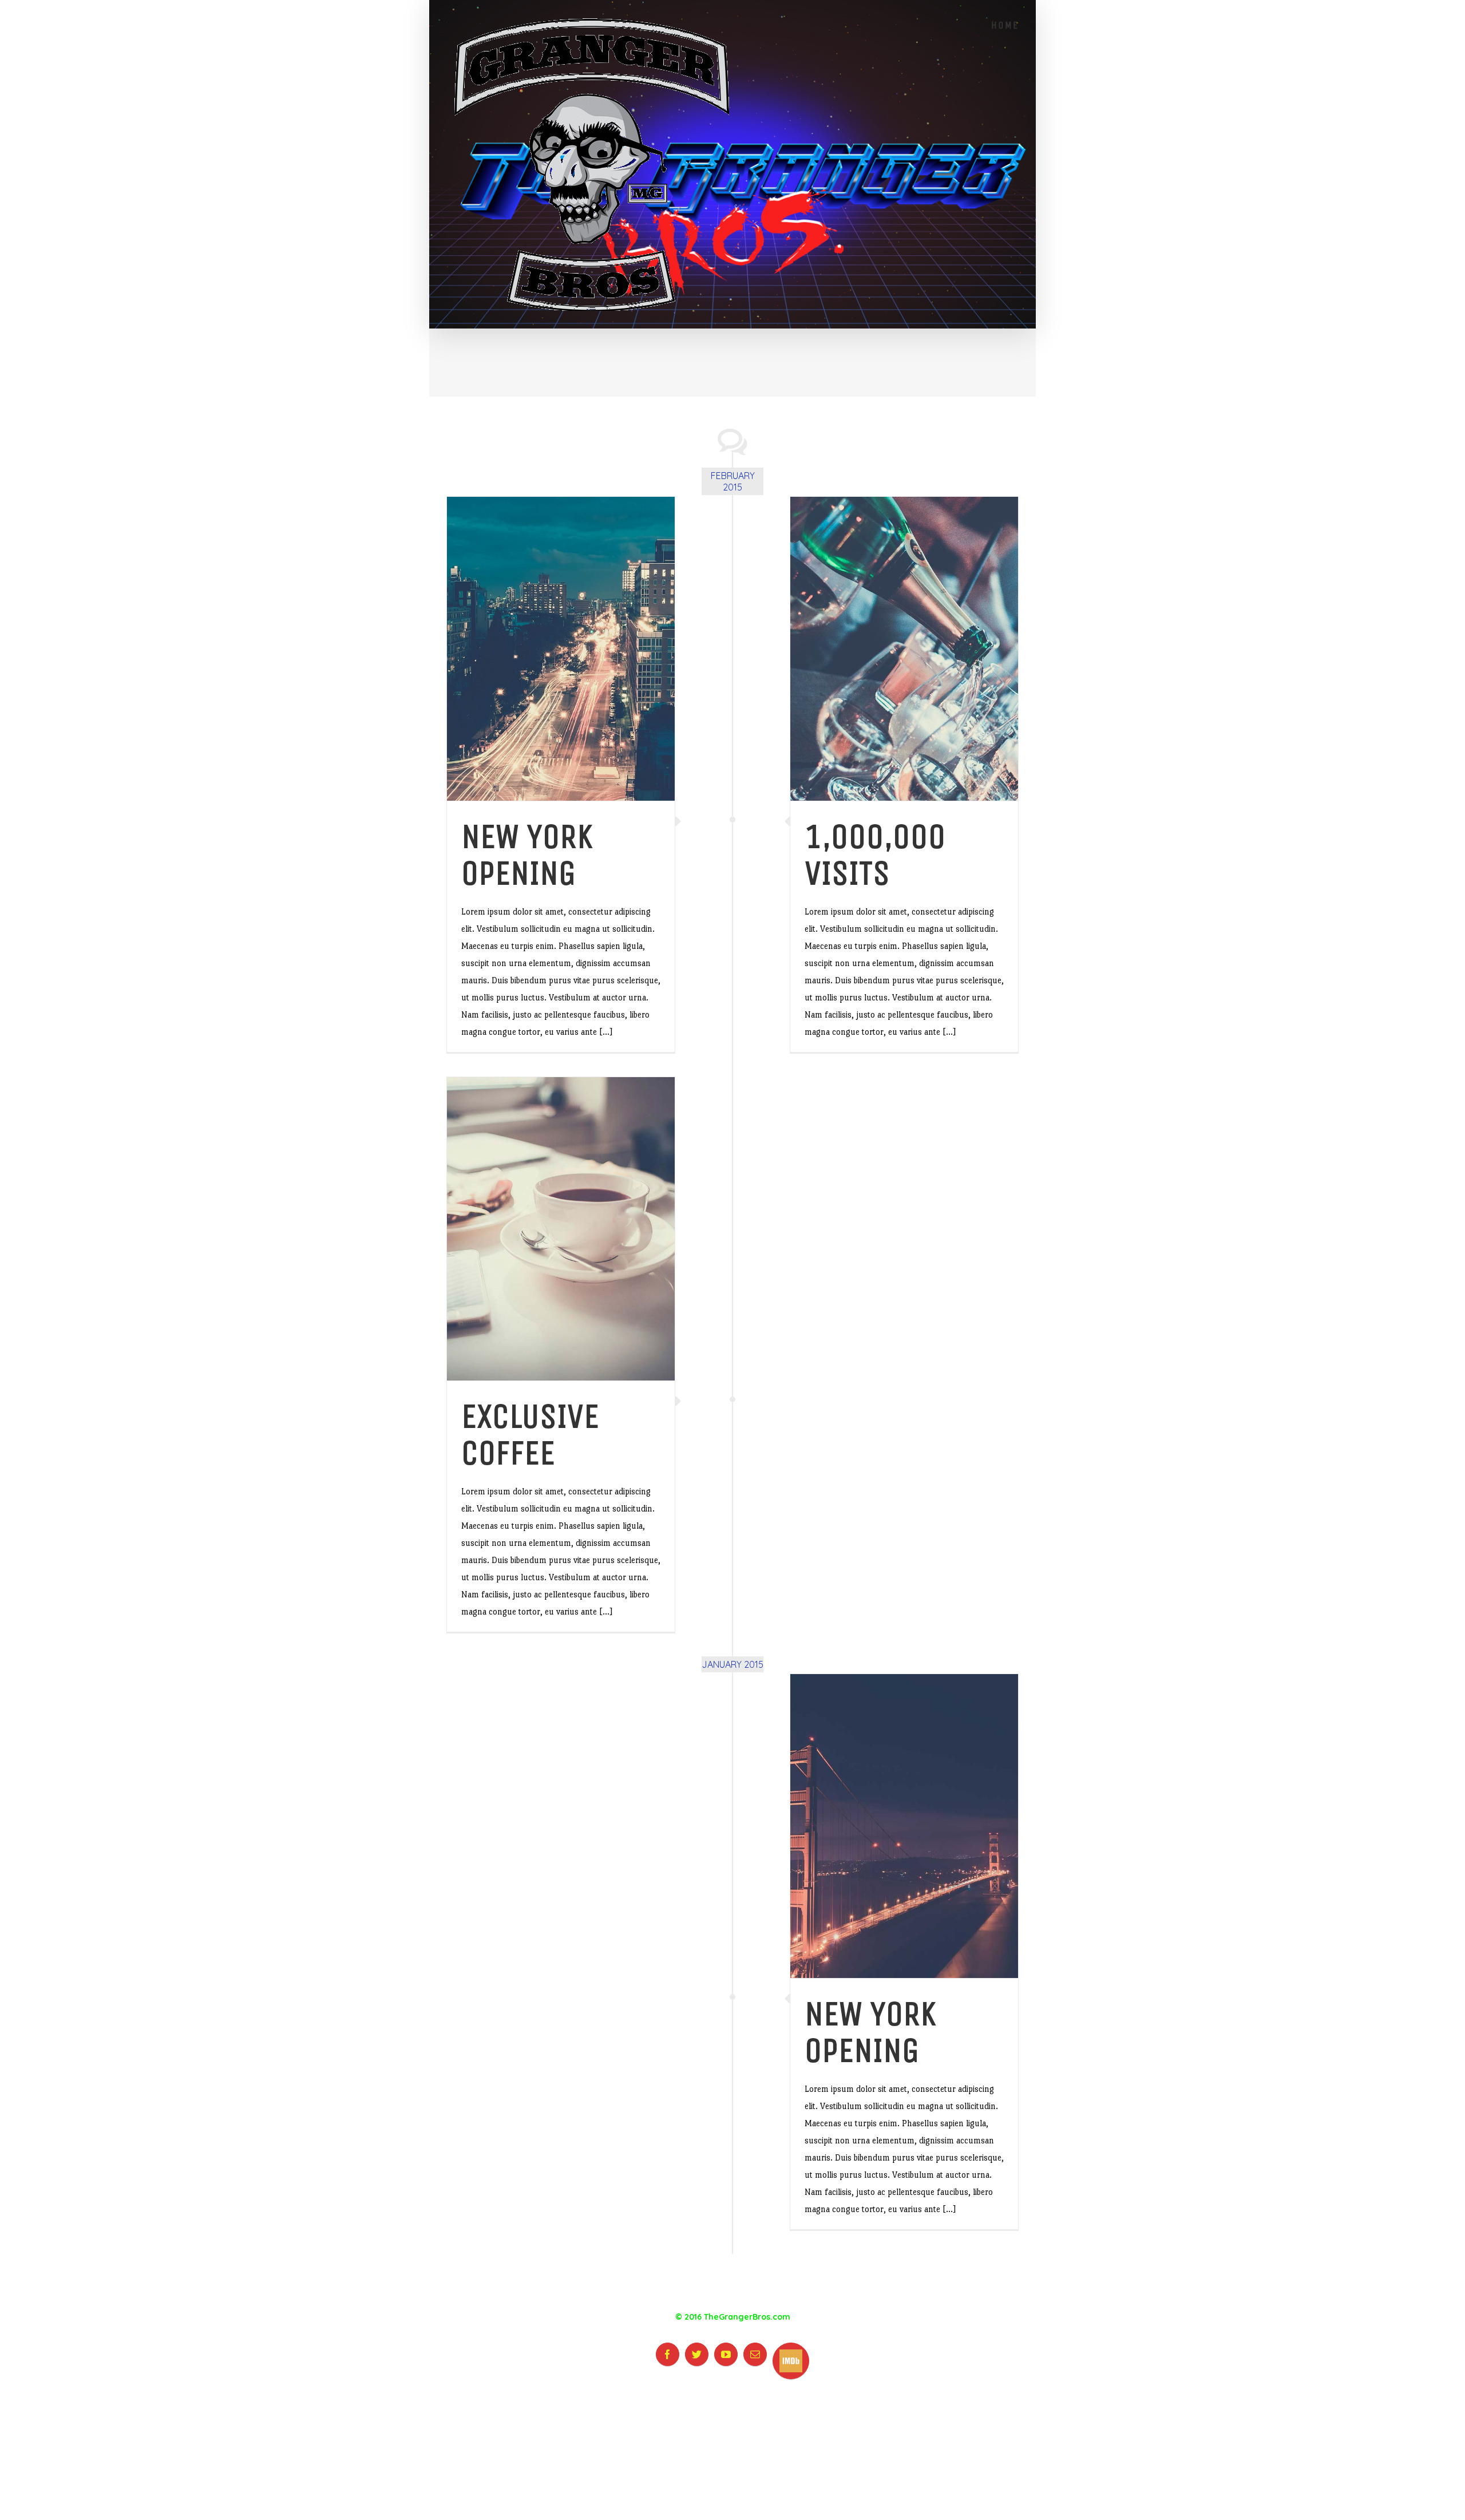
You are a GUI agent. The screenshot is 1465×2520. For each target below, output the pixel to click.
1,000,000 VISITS (875, 855)
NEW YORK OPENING (527, 855)
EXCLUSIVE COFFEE (530, 1435)
